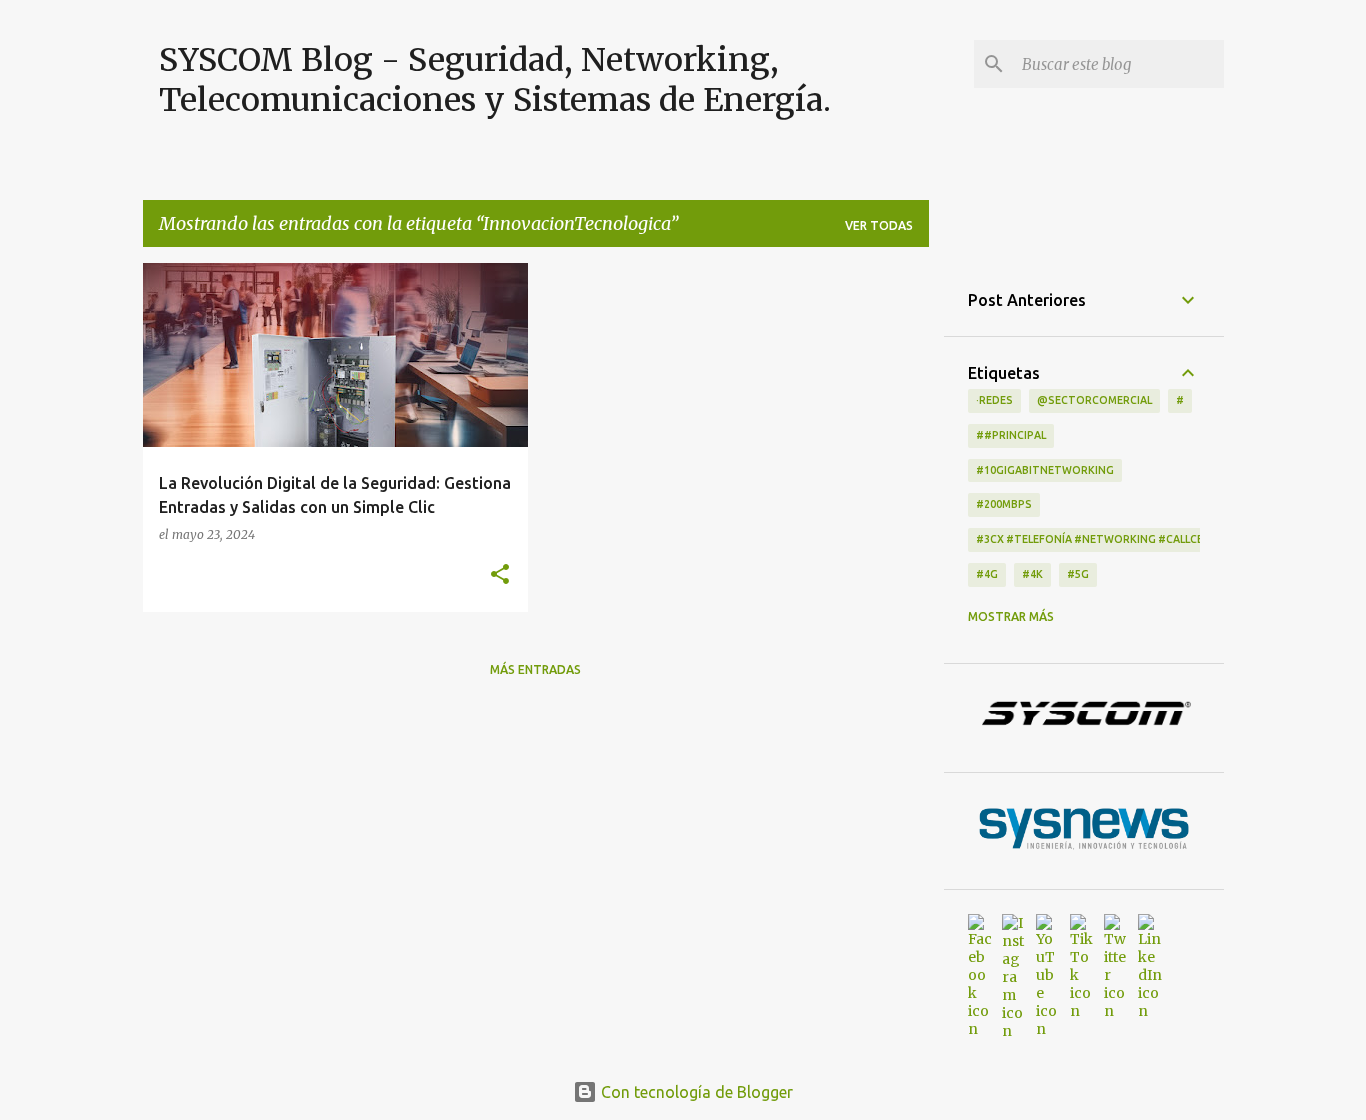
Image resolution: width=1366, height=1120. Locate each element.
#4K (1032, 574)
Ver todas (879, 225)
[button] (500, 575)
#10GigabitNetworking (1045, 470)
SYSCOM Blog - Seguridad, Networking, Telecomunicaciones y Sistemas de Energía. (495, 80)
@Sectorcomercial (1094, 400)
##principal (1011, 435)
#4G (987, 574)
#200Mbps (1004, 504)
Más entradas (535, 669)
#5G (1078, 574)
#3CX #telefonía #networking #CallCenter (1104, 539)
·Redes (994, 400)
